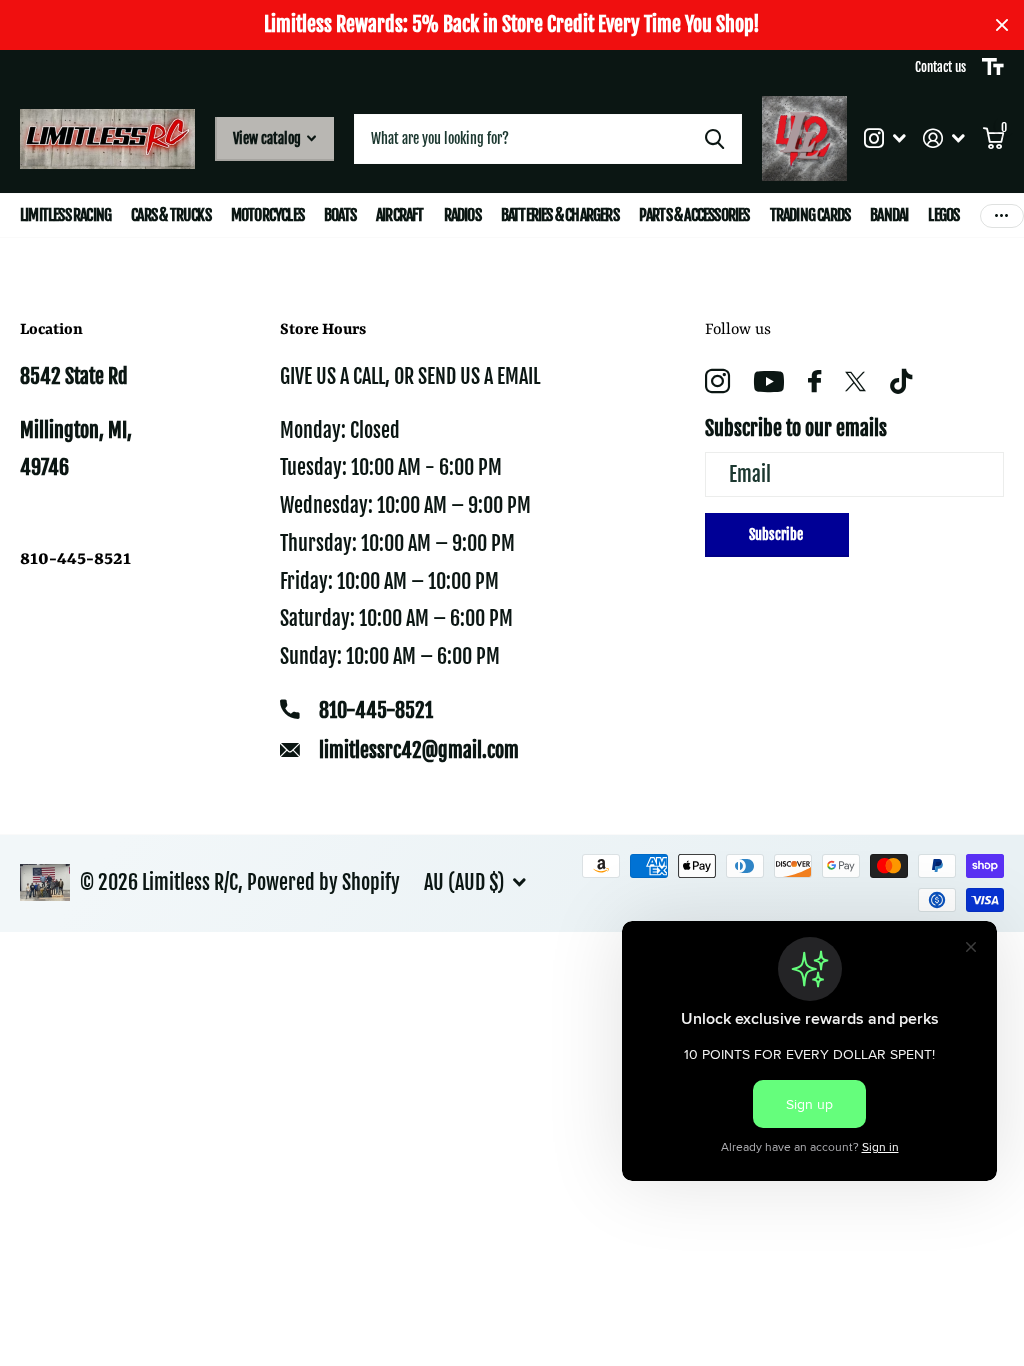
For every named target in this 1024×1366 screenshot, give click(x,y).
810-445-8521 (376, 710)
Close (1002, 25)
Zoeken (714, 139)
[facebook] (814, 381)
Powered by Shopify (323, 882)
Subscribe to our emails (796, 428)
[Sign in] (944, 138)
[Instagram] (717, 381)
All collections (65, 215)
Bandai (889, 215)
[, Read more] (884, 138)
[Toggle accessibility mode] (993, 67)
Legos (943, 215)
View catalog (268, 138)
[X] (855, 382)
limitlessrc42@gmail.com (419, 750)
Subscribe (777, 534)
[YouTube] (769, 381)
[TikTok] (901, 381)
